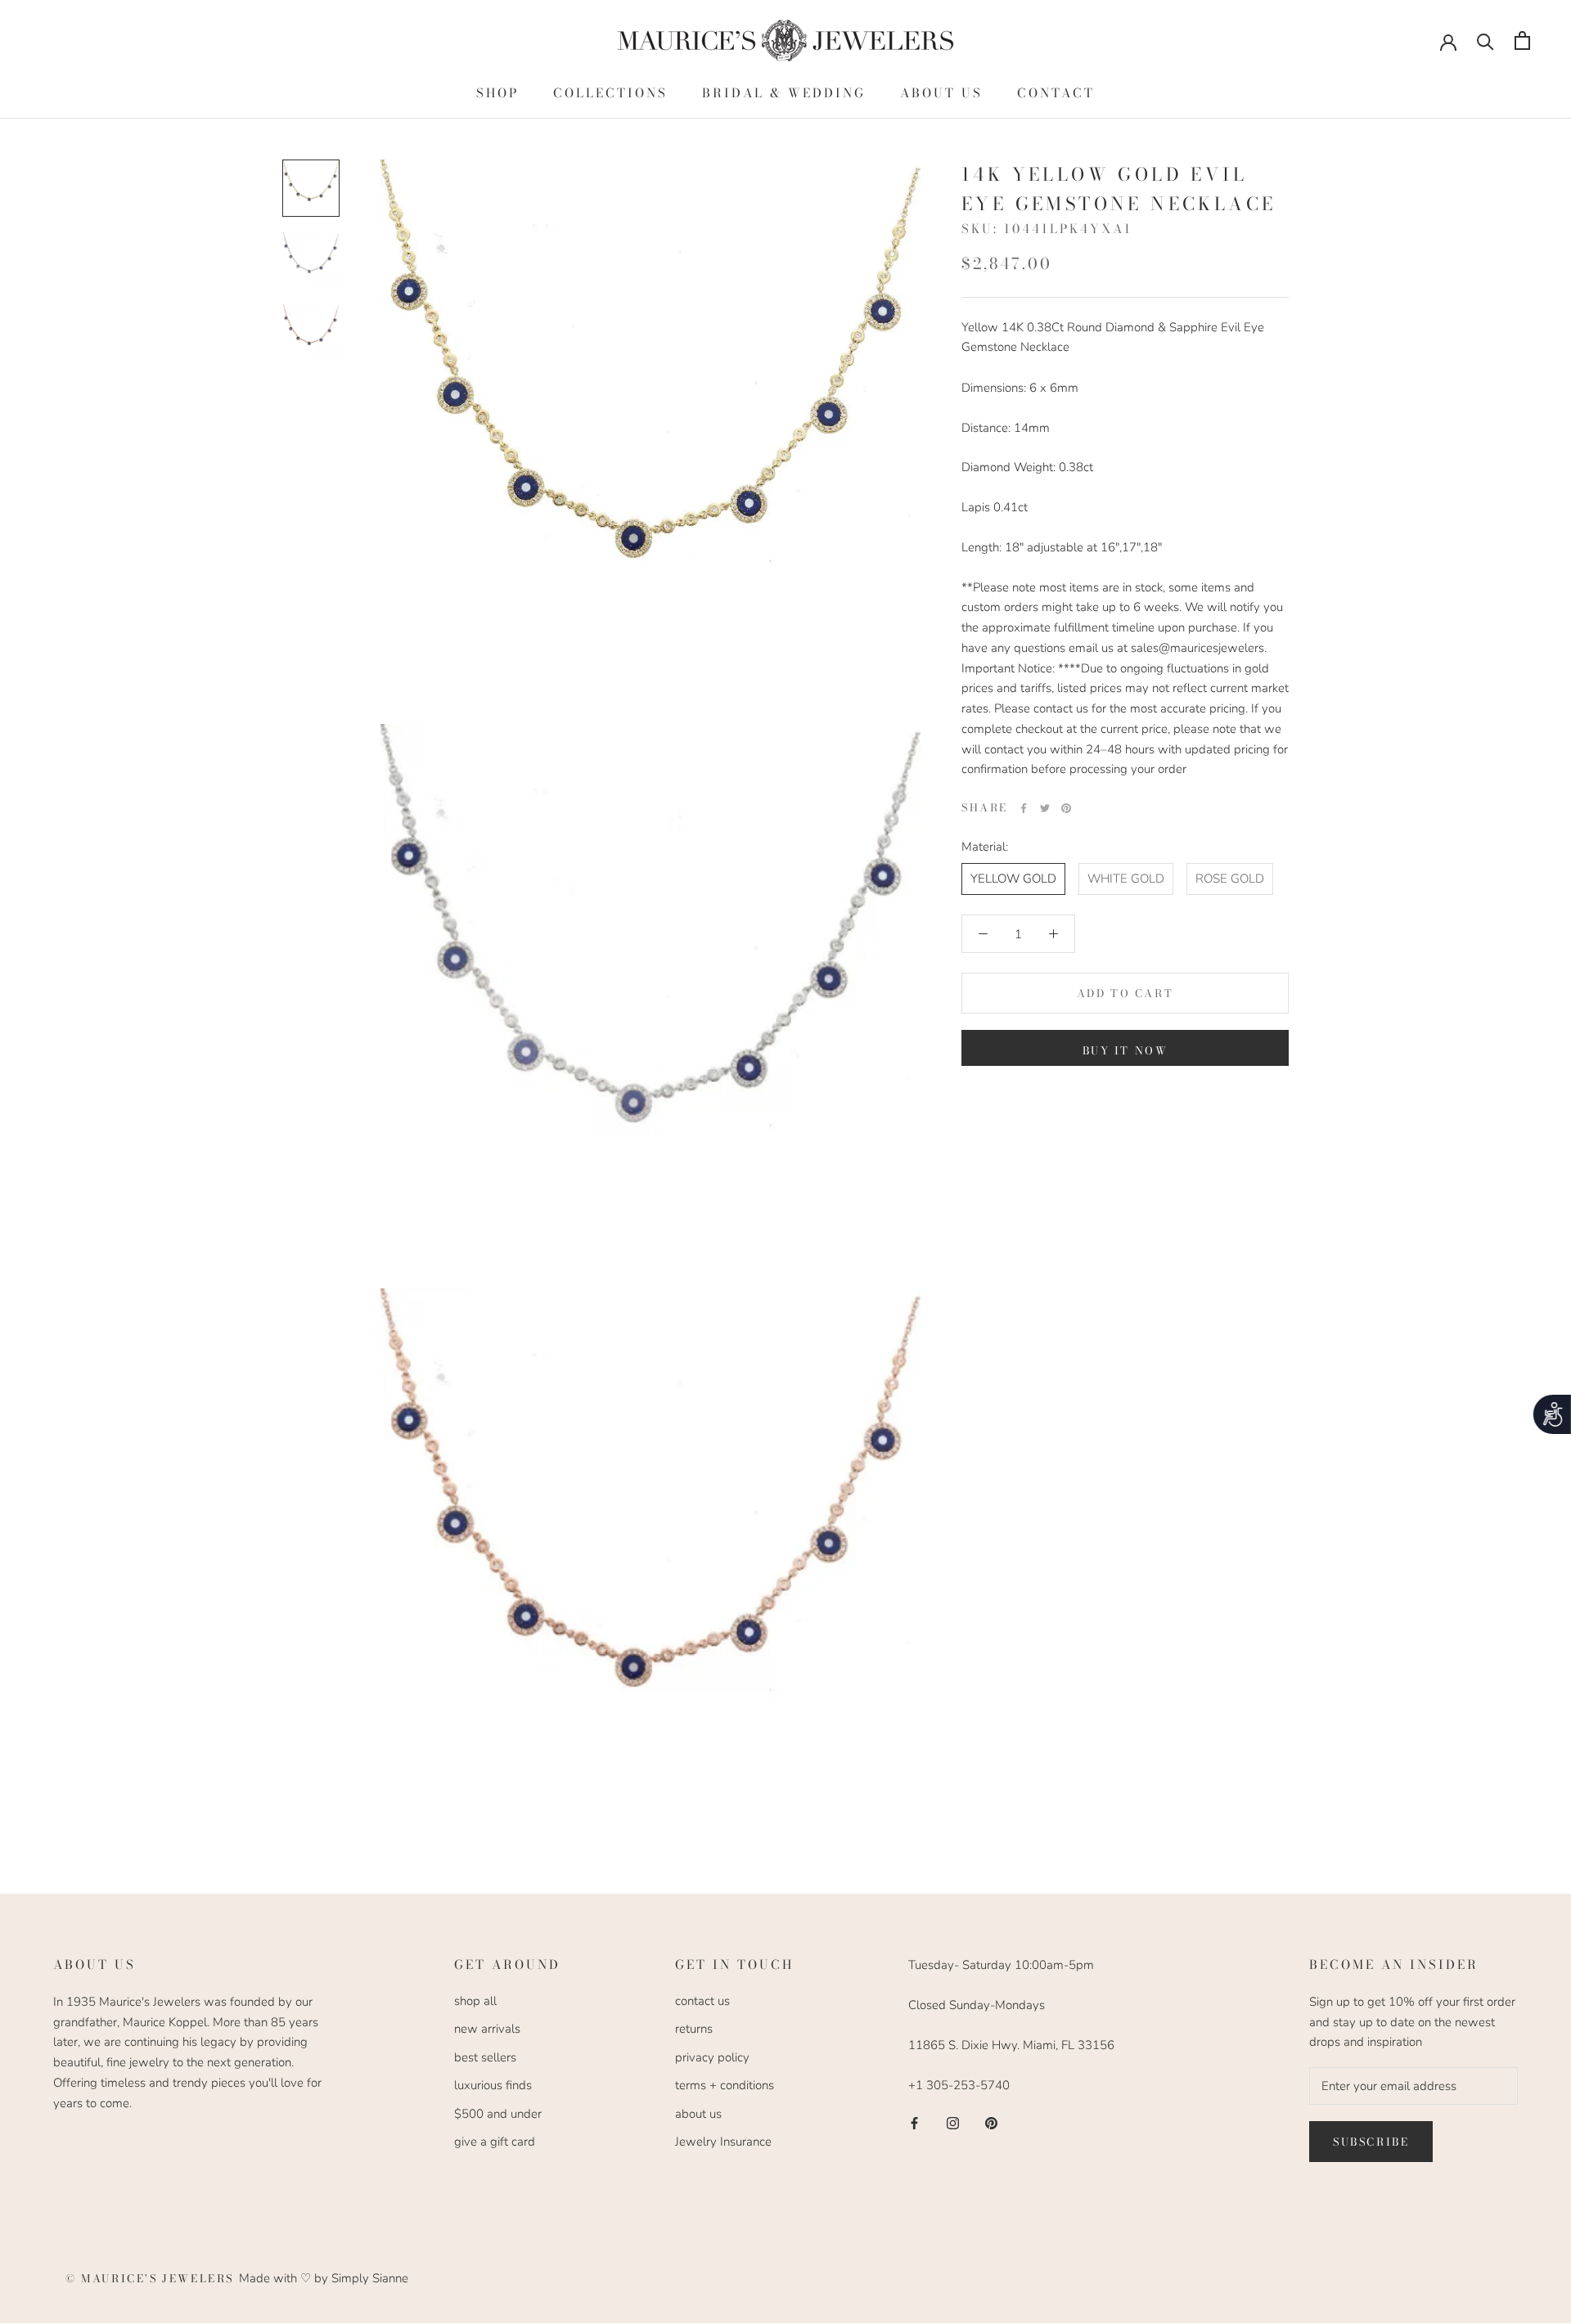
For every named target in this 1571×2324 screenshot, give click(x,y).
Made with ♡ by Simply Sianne (324, 2278)
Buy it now (1125, 1050)
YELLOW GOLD (1013, 879)
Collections (610, 93)
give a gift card (495, 2142)
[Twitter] (1045, 808)
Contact (1056, 93)
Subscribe (1371, 2142)
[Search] (1485, 40)
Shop (497, 93)
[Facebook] (1024, 808)
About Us (941, 93)
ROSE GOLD (1230, 879)
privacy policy (712, 2057)
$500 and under (498, 2114)
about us (698, 2114)
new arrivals (487, 2029)
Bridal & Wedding (784, 93)
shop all (475, 2001)
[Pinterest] (1066, 808)
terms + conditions (725, 2085)
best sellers (485, 2057)
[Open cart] (1522, 40)
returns (694, 2029)
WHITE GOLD (1126, 879)
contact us (702, 2001)
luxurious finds (493, 2085)
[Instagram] (953, 2122)
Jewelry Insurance (723, 2142)
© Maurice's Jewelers (152, 2278)
